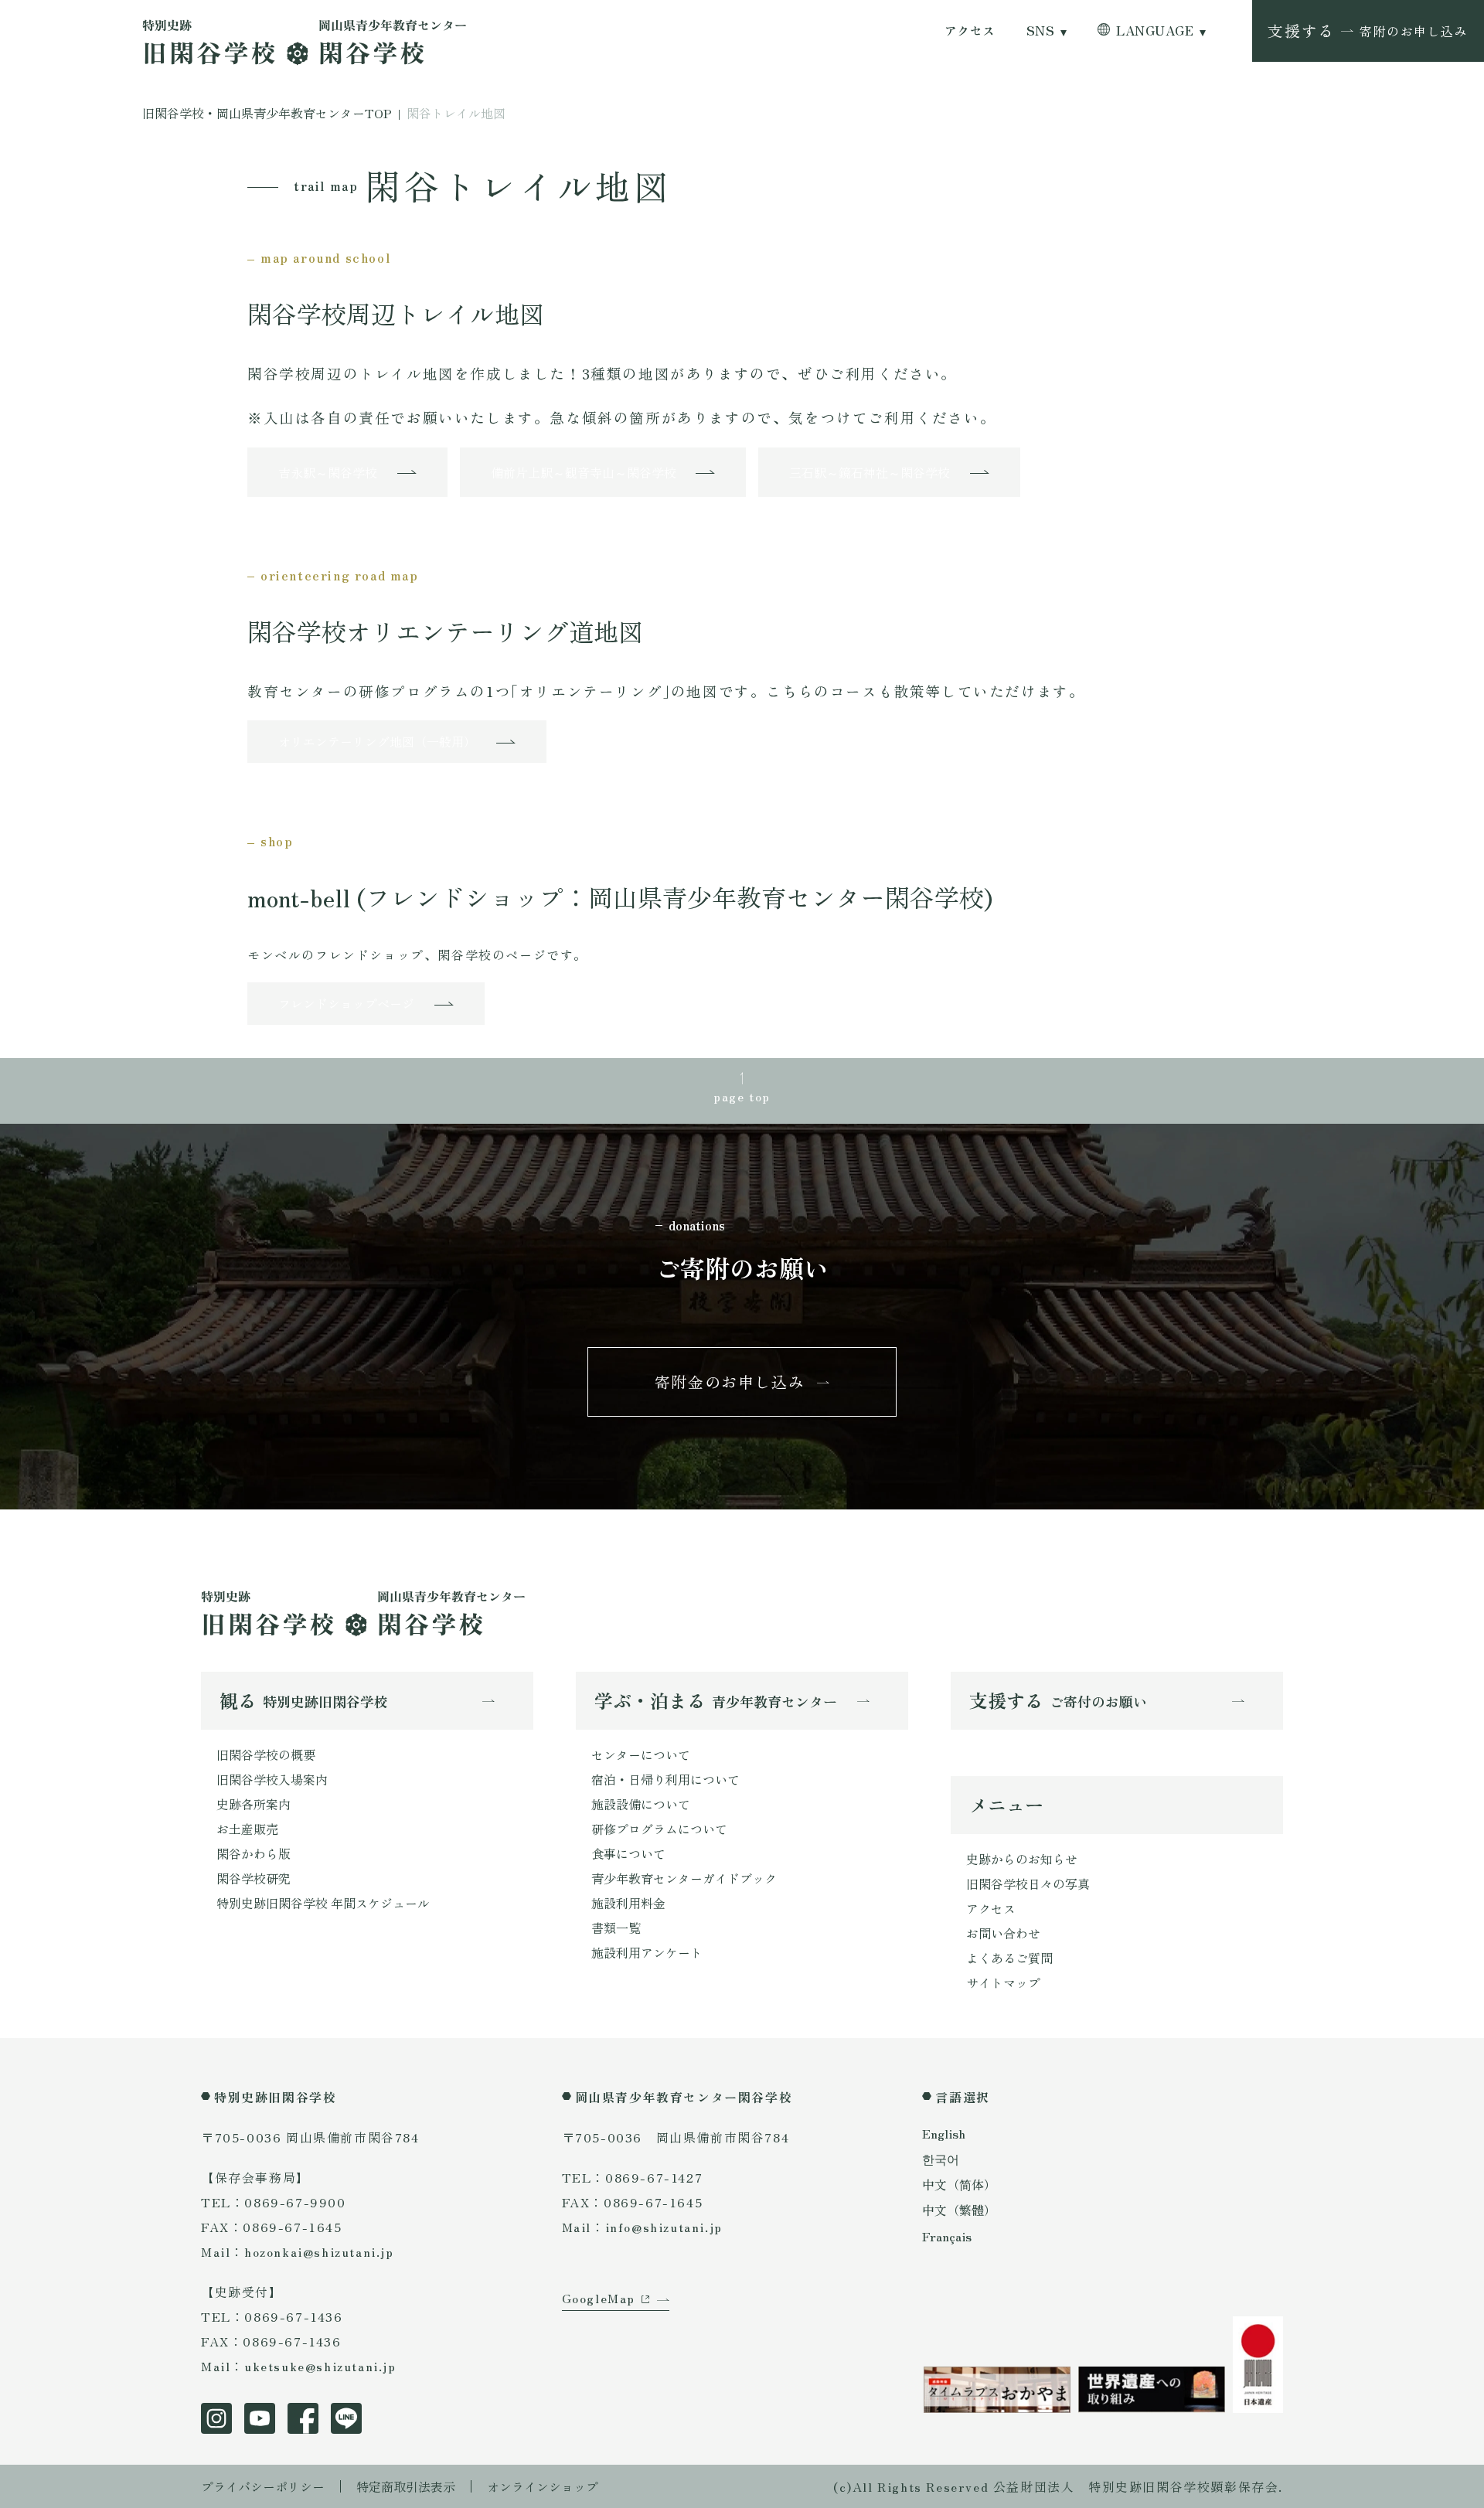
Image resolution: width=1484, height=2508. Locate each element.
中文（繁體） (959, 2210)
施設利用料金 (628, 1903)
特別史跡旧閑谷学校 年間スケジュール (323, 1903)
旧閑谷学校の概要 (266, 1754)
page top (742, 1096)
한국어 (941, 2159)
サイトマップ (1003, 1982)
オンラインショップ (543, 2486)
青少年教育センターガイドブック (684, 1878)
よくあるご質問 (1009, 1958)
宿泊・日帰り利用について (665, 1779)
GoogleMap (599, 2298)
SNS (1040, 31)
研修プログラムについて (659, 1829)
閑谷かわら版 (254, 1853)
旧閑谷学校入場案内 (272, 1779)
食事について (628, 1853)
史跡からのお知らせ (1022, 1859)
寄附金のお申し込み (730, 1382)
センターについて (641, 1754)
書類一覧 (616, 1928)
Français (947, 2236)
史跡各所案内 (254, 1804)
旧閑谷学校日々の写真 (1028, 1884)
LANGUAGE (1155, 31)
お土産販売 (247, 1829)
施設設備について (641, 1804)
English (944, 2133)
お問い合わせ (1003, 1933)
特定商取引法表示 (406, 2486)
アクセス (970, 31)
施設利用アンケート (647, 1952)
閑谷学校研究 (254, 1878)
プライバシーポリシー (263, 2486)
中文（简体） (959, 2184)
